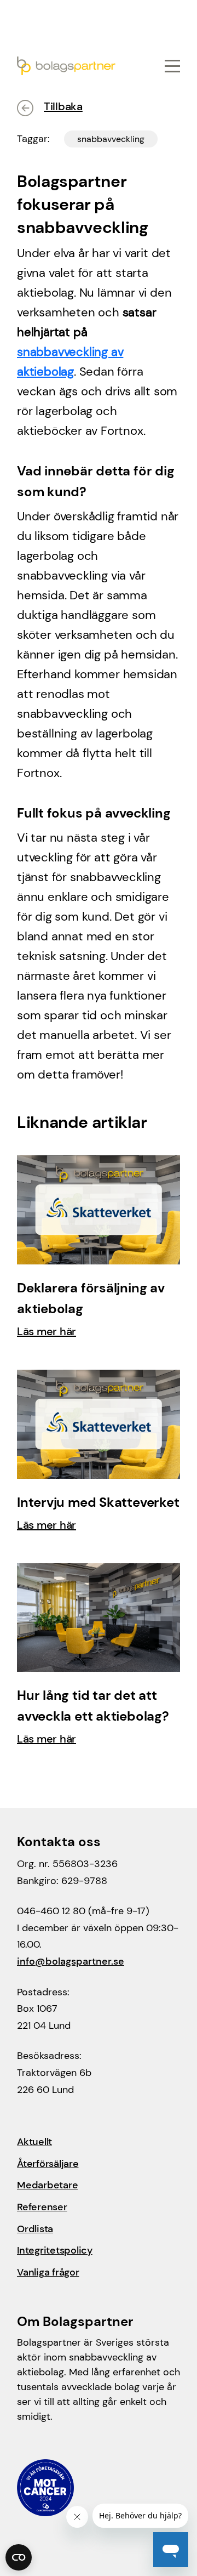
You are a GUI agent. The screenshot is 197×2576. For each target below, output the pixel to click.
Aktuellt (34, 2142)
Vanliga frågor (48, 2272)
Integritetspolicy (55, 2250)
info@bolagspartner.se (71, 1961)
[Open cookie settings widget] (19, 2557)
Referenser (42, 2207)
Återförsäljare (48, 2164)
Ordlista (35, 2229)
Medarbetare (47, 2185)
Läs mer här (47, 1331)
